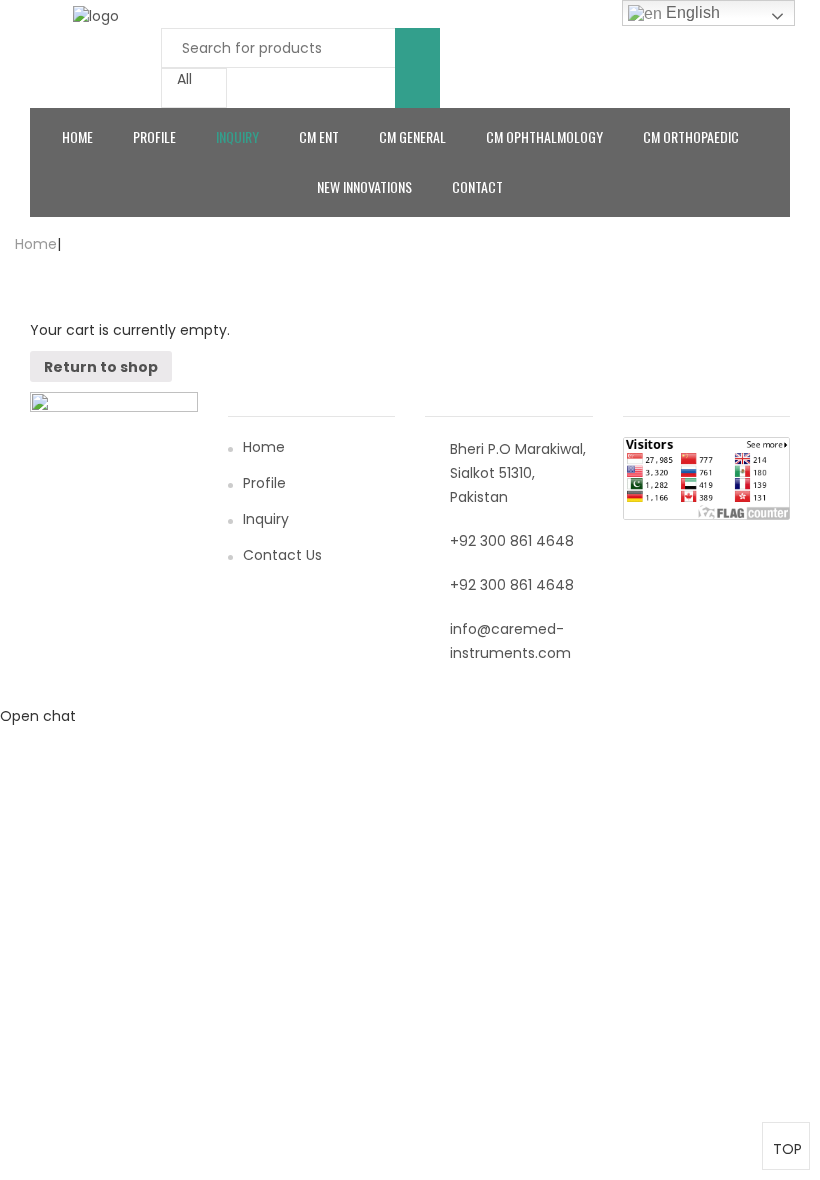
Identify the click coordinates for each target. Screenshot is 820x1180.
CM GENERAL (412, 136)
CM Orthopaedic (691, 136)
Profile (154, 136)
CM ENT (319, 136)
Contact (477, 186)
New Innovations (364, 186)
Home (77, 136)
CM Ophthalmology (544, 136)
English (691, 12)
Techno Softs (639, 695)
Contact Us (282, 555)
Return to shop (101, 367)
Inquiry (237, 136)
